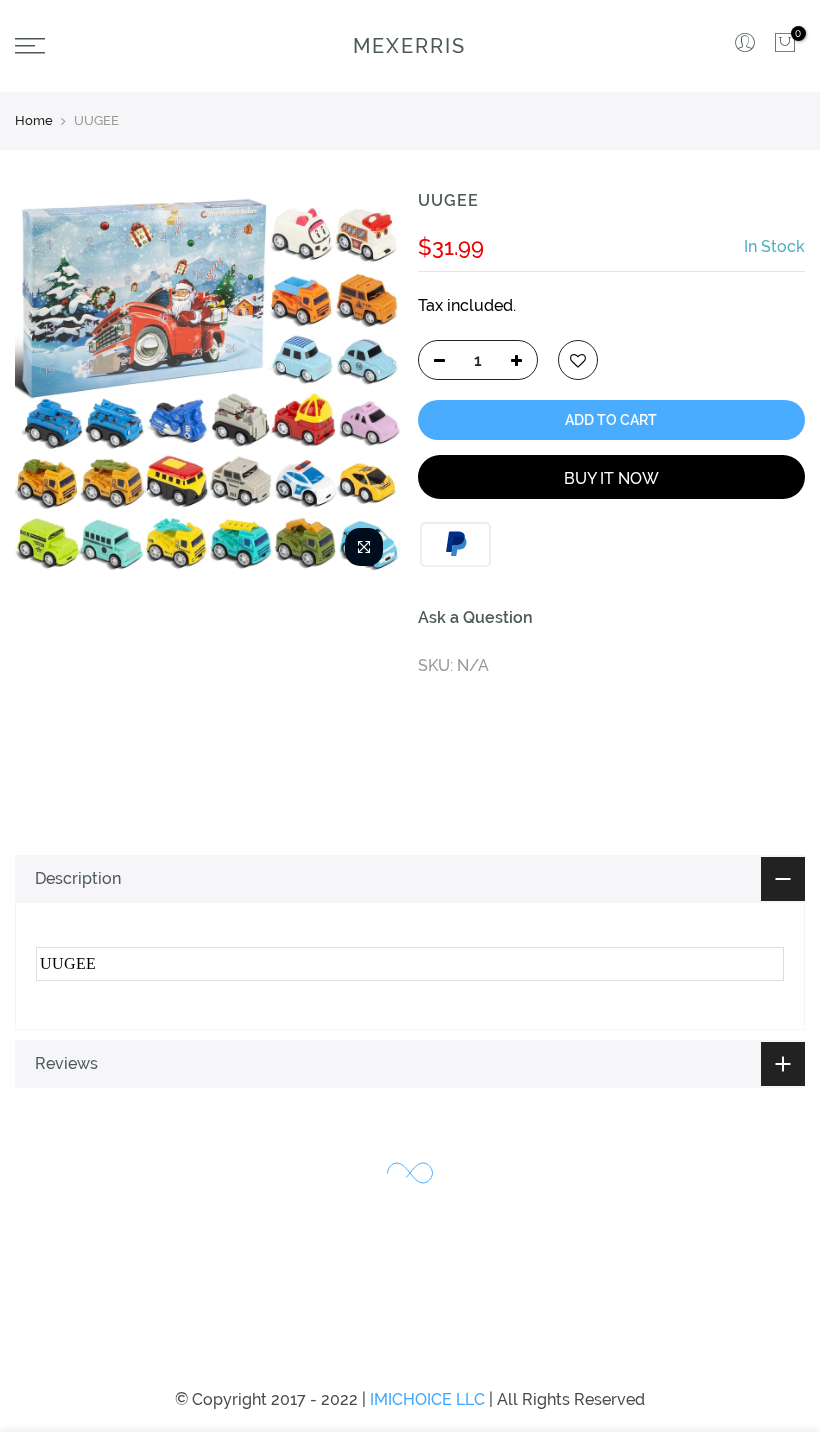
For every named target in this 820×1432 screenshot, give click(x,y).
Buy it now (611, 478)
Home (34, 120)
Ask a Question (475, 617)
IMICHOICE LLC (427, 1399)
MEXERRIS (409, 46)
